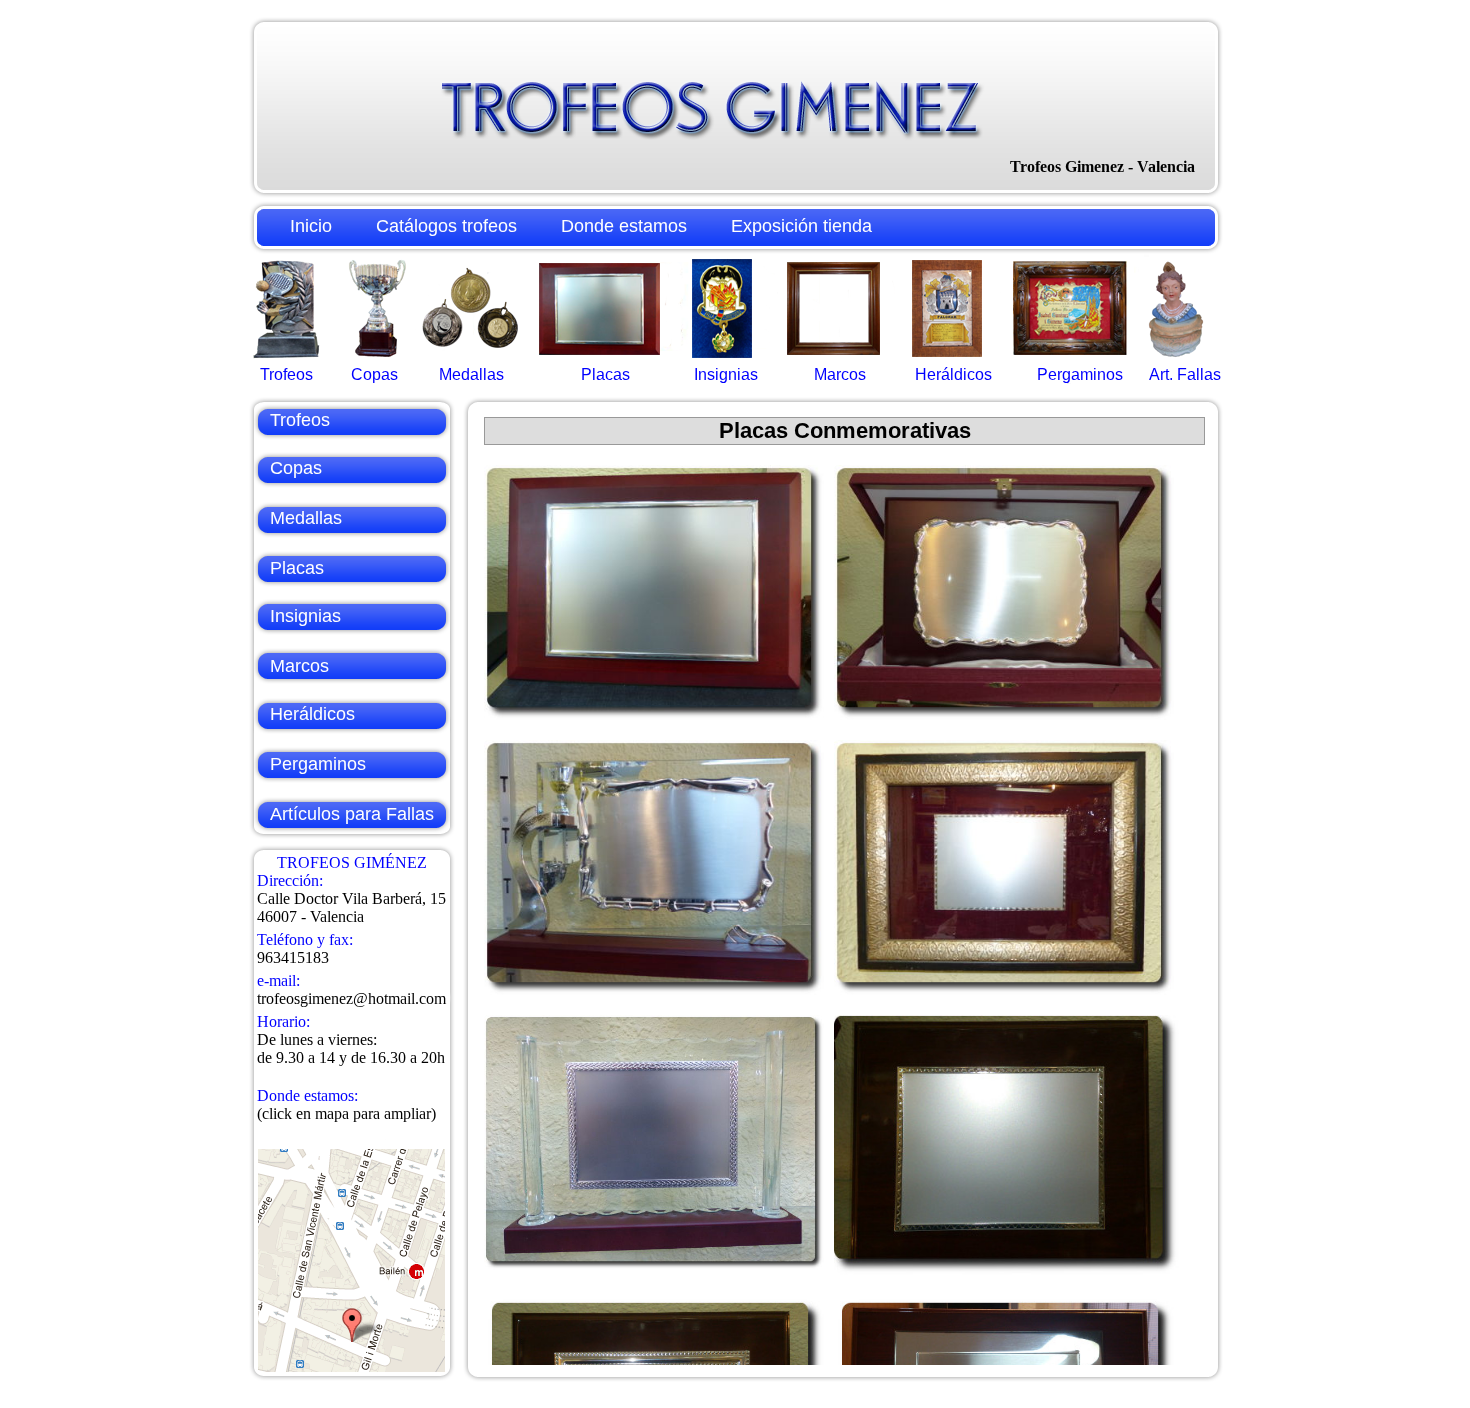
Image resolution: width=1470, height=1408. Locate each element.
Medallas (471, 374)
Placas (605, 374)
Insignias (726, 374)
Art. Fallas (1185, 374)
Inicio (311, 226)
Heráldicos (953, 374)
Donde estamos (624, 226)
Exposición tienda (801, 226)
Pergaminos (1080, 374)
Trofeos (286, 374)
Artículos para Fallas (352, 814)
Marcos (840, 374)
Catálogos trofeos (446, 226)
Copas (374, 374)
